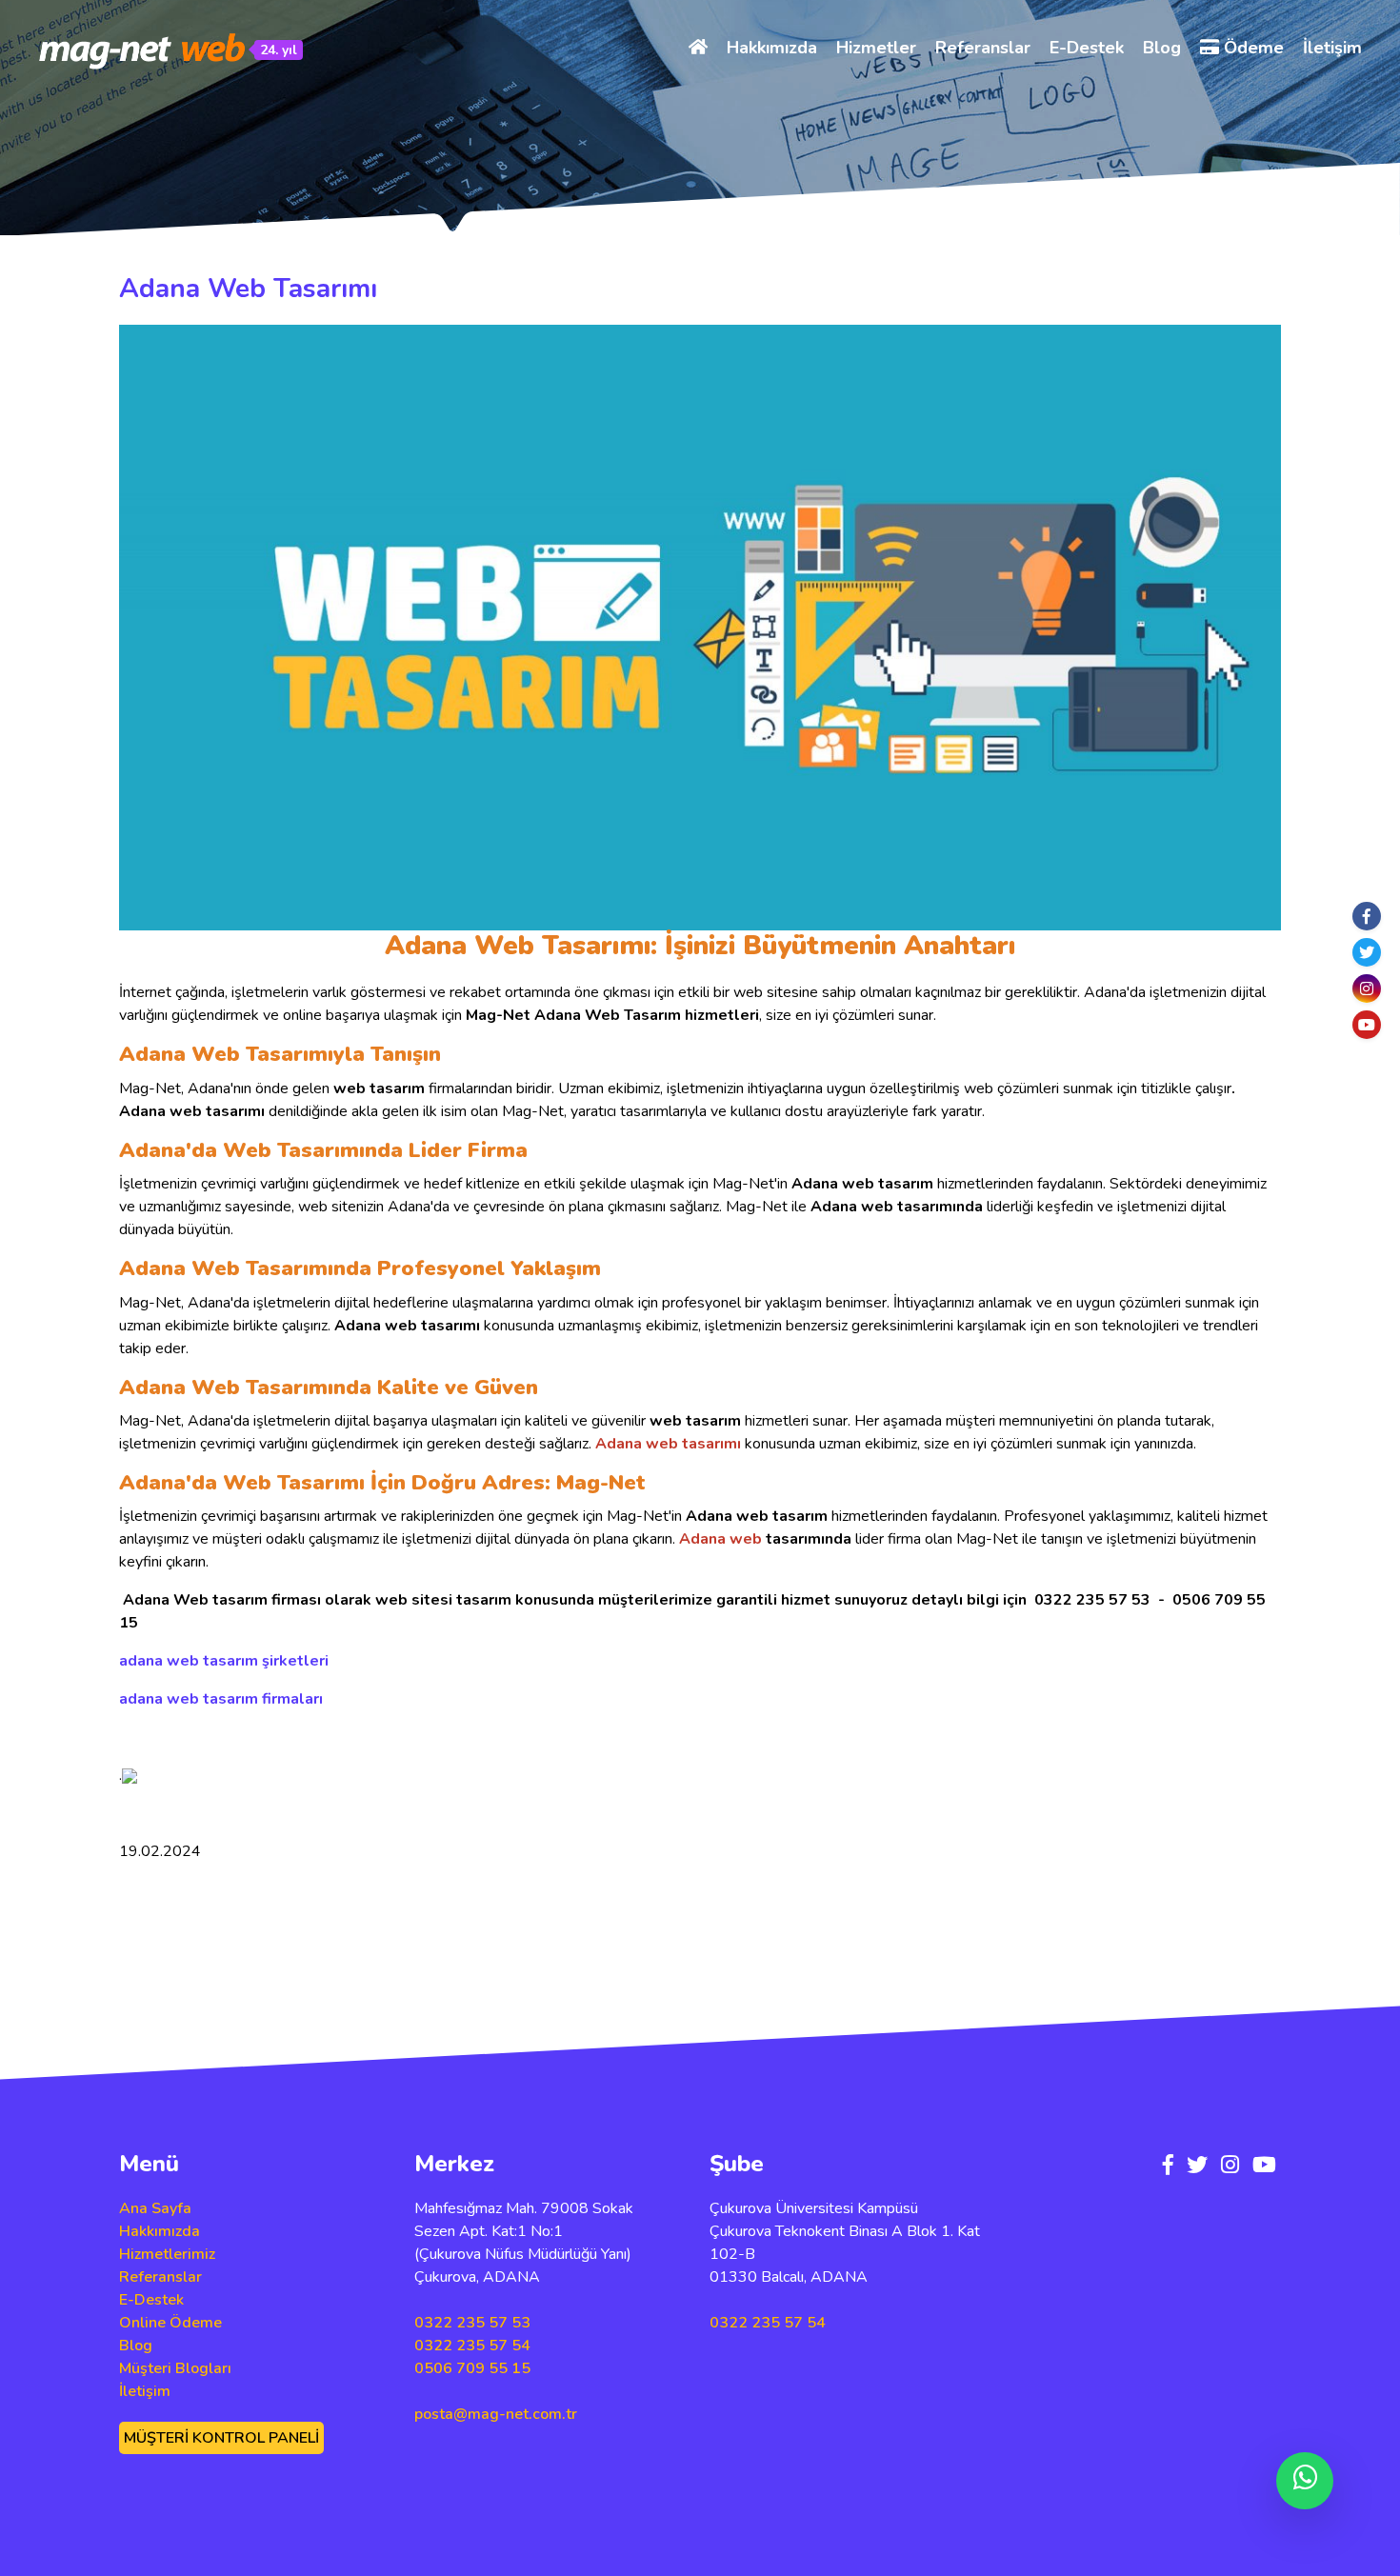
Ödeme (1251, 48)
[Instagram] (1367, 988)
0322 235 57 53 (472, 2323)
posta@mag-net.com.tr (496, 2414)
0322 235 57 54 (472, 2346)
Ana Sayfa (155, 2208)
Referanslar (983, 48)
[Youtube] (1367, 1025)
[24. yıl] (143, 50)
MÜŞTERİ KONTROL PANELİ (221, 2438)
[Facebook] (1367, 916)
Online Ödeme (170, 2323)
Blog (1162, 48)
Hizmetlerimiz (167, 2254)
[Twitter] (1367, 952)
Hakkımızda (772, 48)
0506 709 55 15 (472, 2368)
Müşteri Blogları (175, 2368)
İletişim (1332, 48)
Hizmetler (876, 48)
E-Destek (1087, 48)
